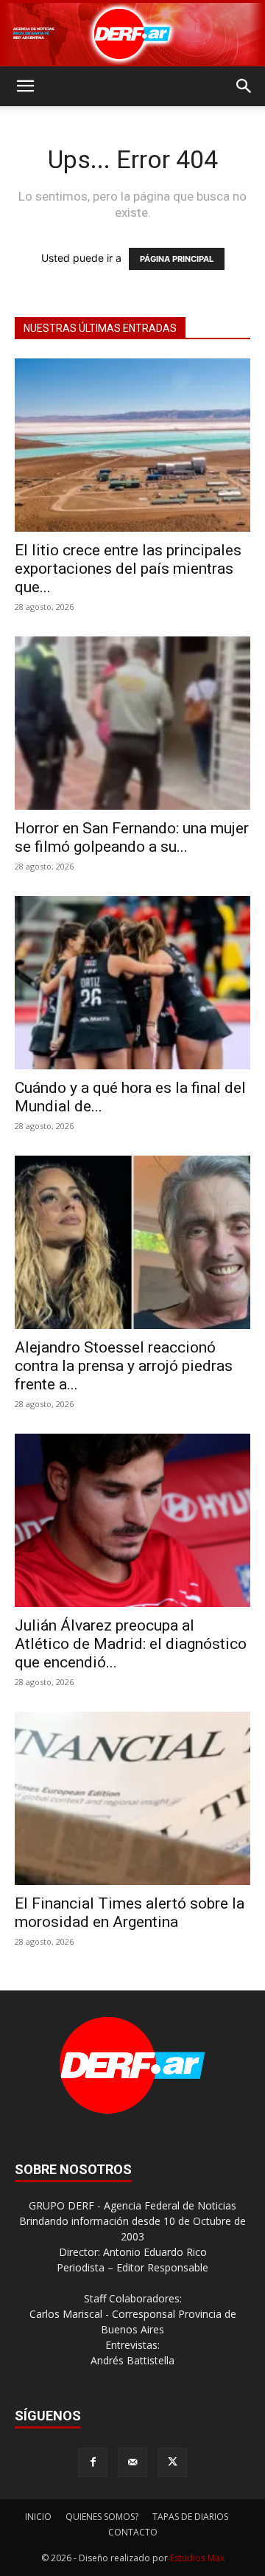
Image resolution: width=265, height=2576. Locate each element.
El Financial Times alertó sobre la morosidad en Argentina (130, 1913)
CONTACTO (133, 2532)
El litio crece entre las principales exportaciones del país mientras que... (128, 569)
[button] (25, 86)
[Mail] (132, 2462)
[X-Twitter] (172, 2462)
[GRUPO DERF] (132, 34)
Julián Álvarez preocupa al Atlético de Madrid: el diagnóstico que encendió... (131, 1644)
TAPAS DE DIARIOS (190, 2517)
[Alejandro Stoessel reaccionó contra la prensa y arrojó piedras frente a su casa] (132, 1242)
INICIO (38, 2517)
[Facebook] (93, 2462)
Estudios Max (197, 2558)
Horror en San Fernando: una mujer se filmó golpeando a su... (132, 837)
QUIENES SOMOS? (102, 2517)
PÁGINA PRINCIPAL (177, 259)
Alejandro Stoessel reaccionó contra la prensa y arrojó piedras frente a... (124, 1366)
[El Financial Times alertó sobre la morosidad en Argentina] (132, 1798)
